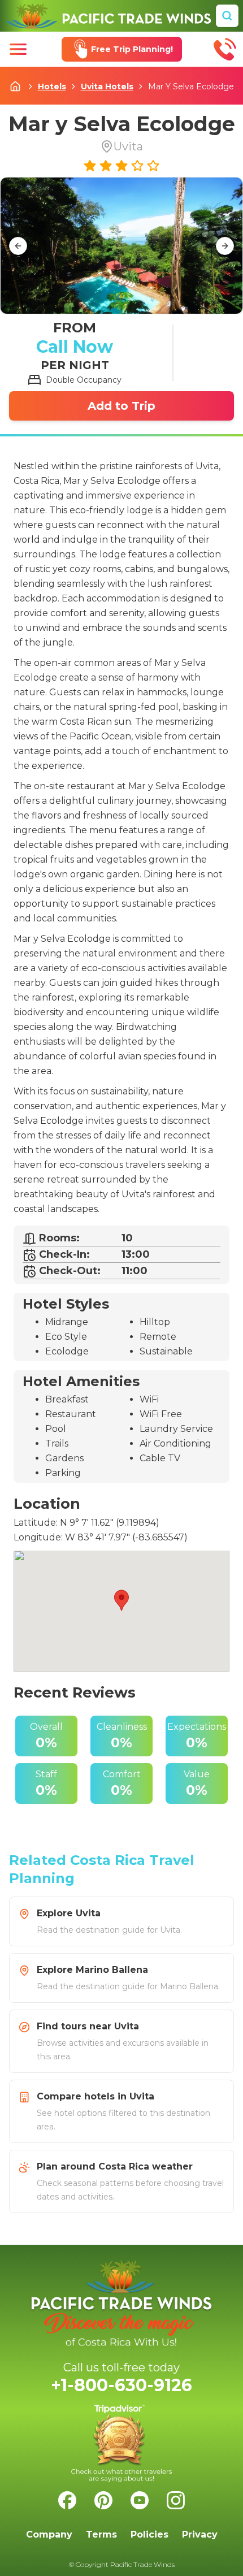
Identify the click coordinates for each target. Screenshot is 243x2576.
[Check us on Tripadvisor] (121, 2443)
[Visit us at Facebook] (67, 2500)
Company (49, 2534)
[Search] (227, 16)
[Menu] (18, 49)
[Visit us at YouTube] (140, 2500)
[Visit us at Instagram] (176, 2500)
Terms (101, 2534)
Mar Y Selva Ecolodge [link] (191, 86)
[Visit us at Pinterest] (103, 2500)
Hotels (52, 86)
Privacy (200, 2534)
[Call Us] (225, 49)
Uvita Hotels (107, 86)
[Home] (108, 16)
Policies (149, 2534)
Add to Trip (121, 406)
